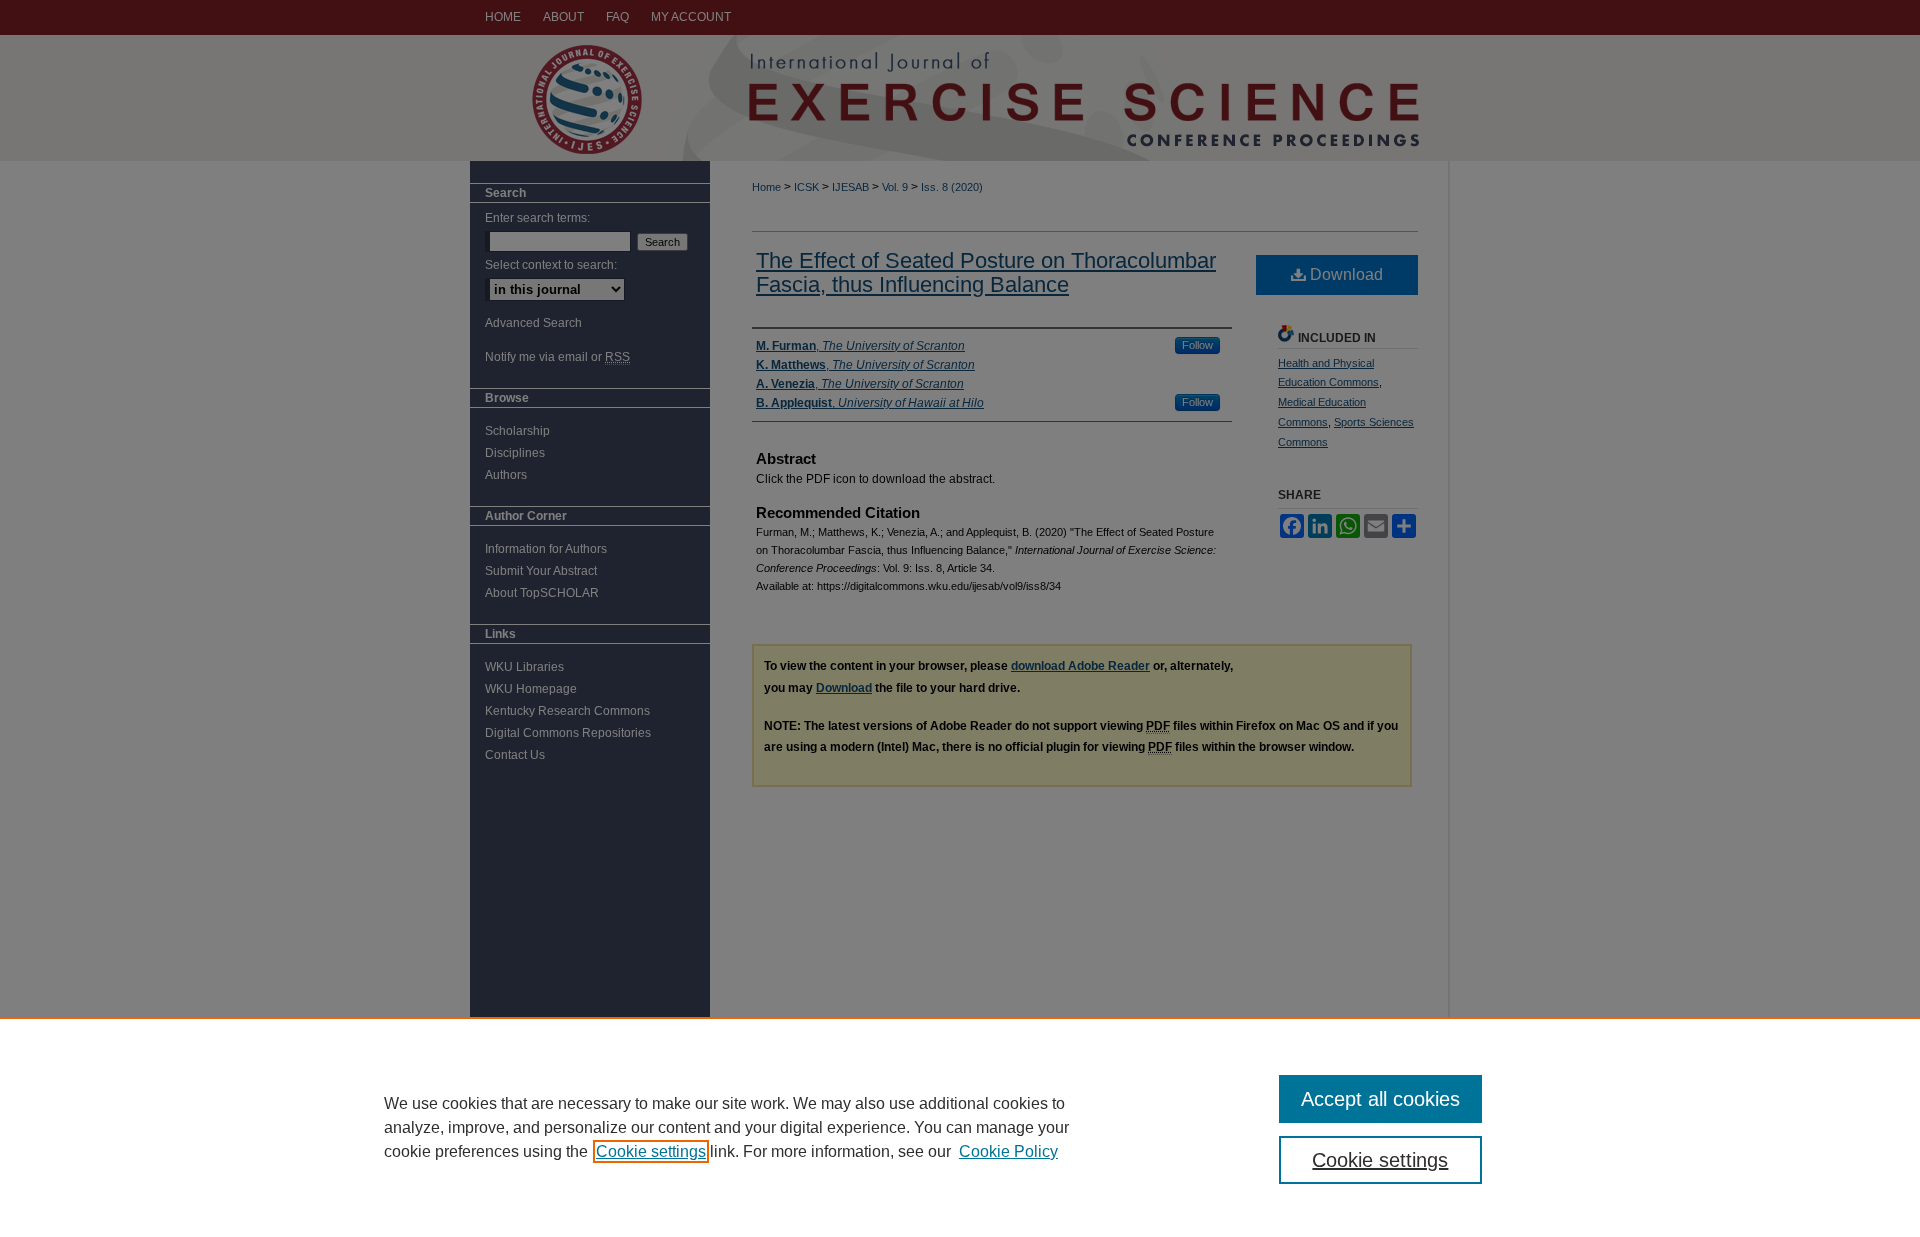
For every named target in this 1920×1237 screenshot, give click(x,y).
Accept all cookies (1380, 1099)
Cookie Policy (1008, 1151)
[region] (960, 1127)
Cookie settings (651, 1151)
